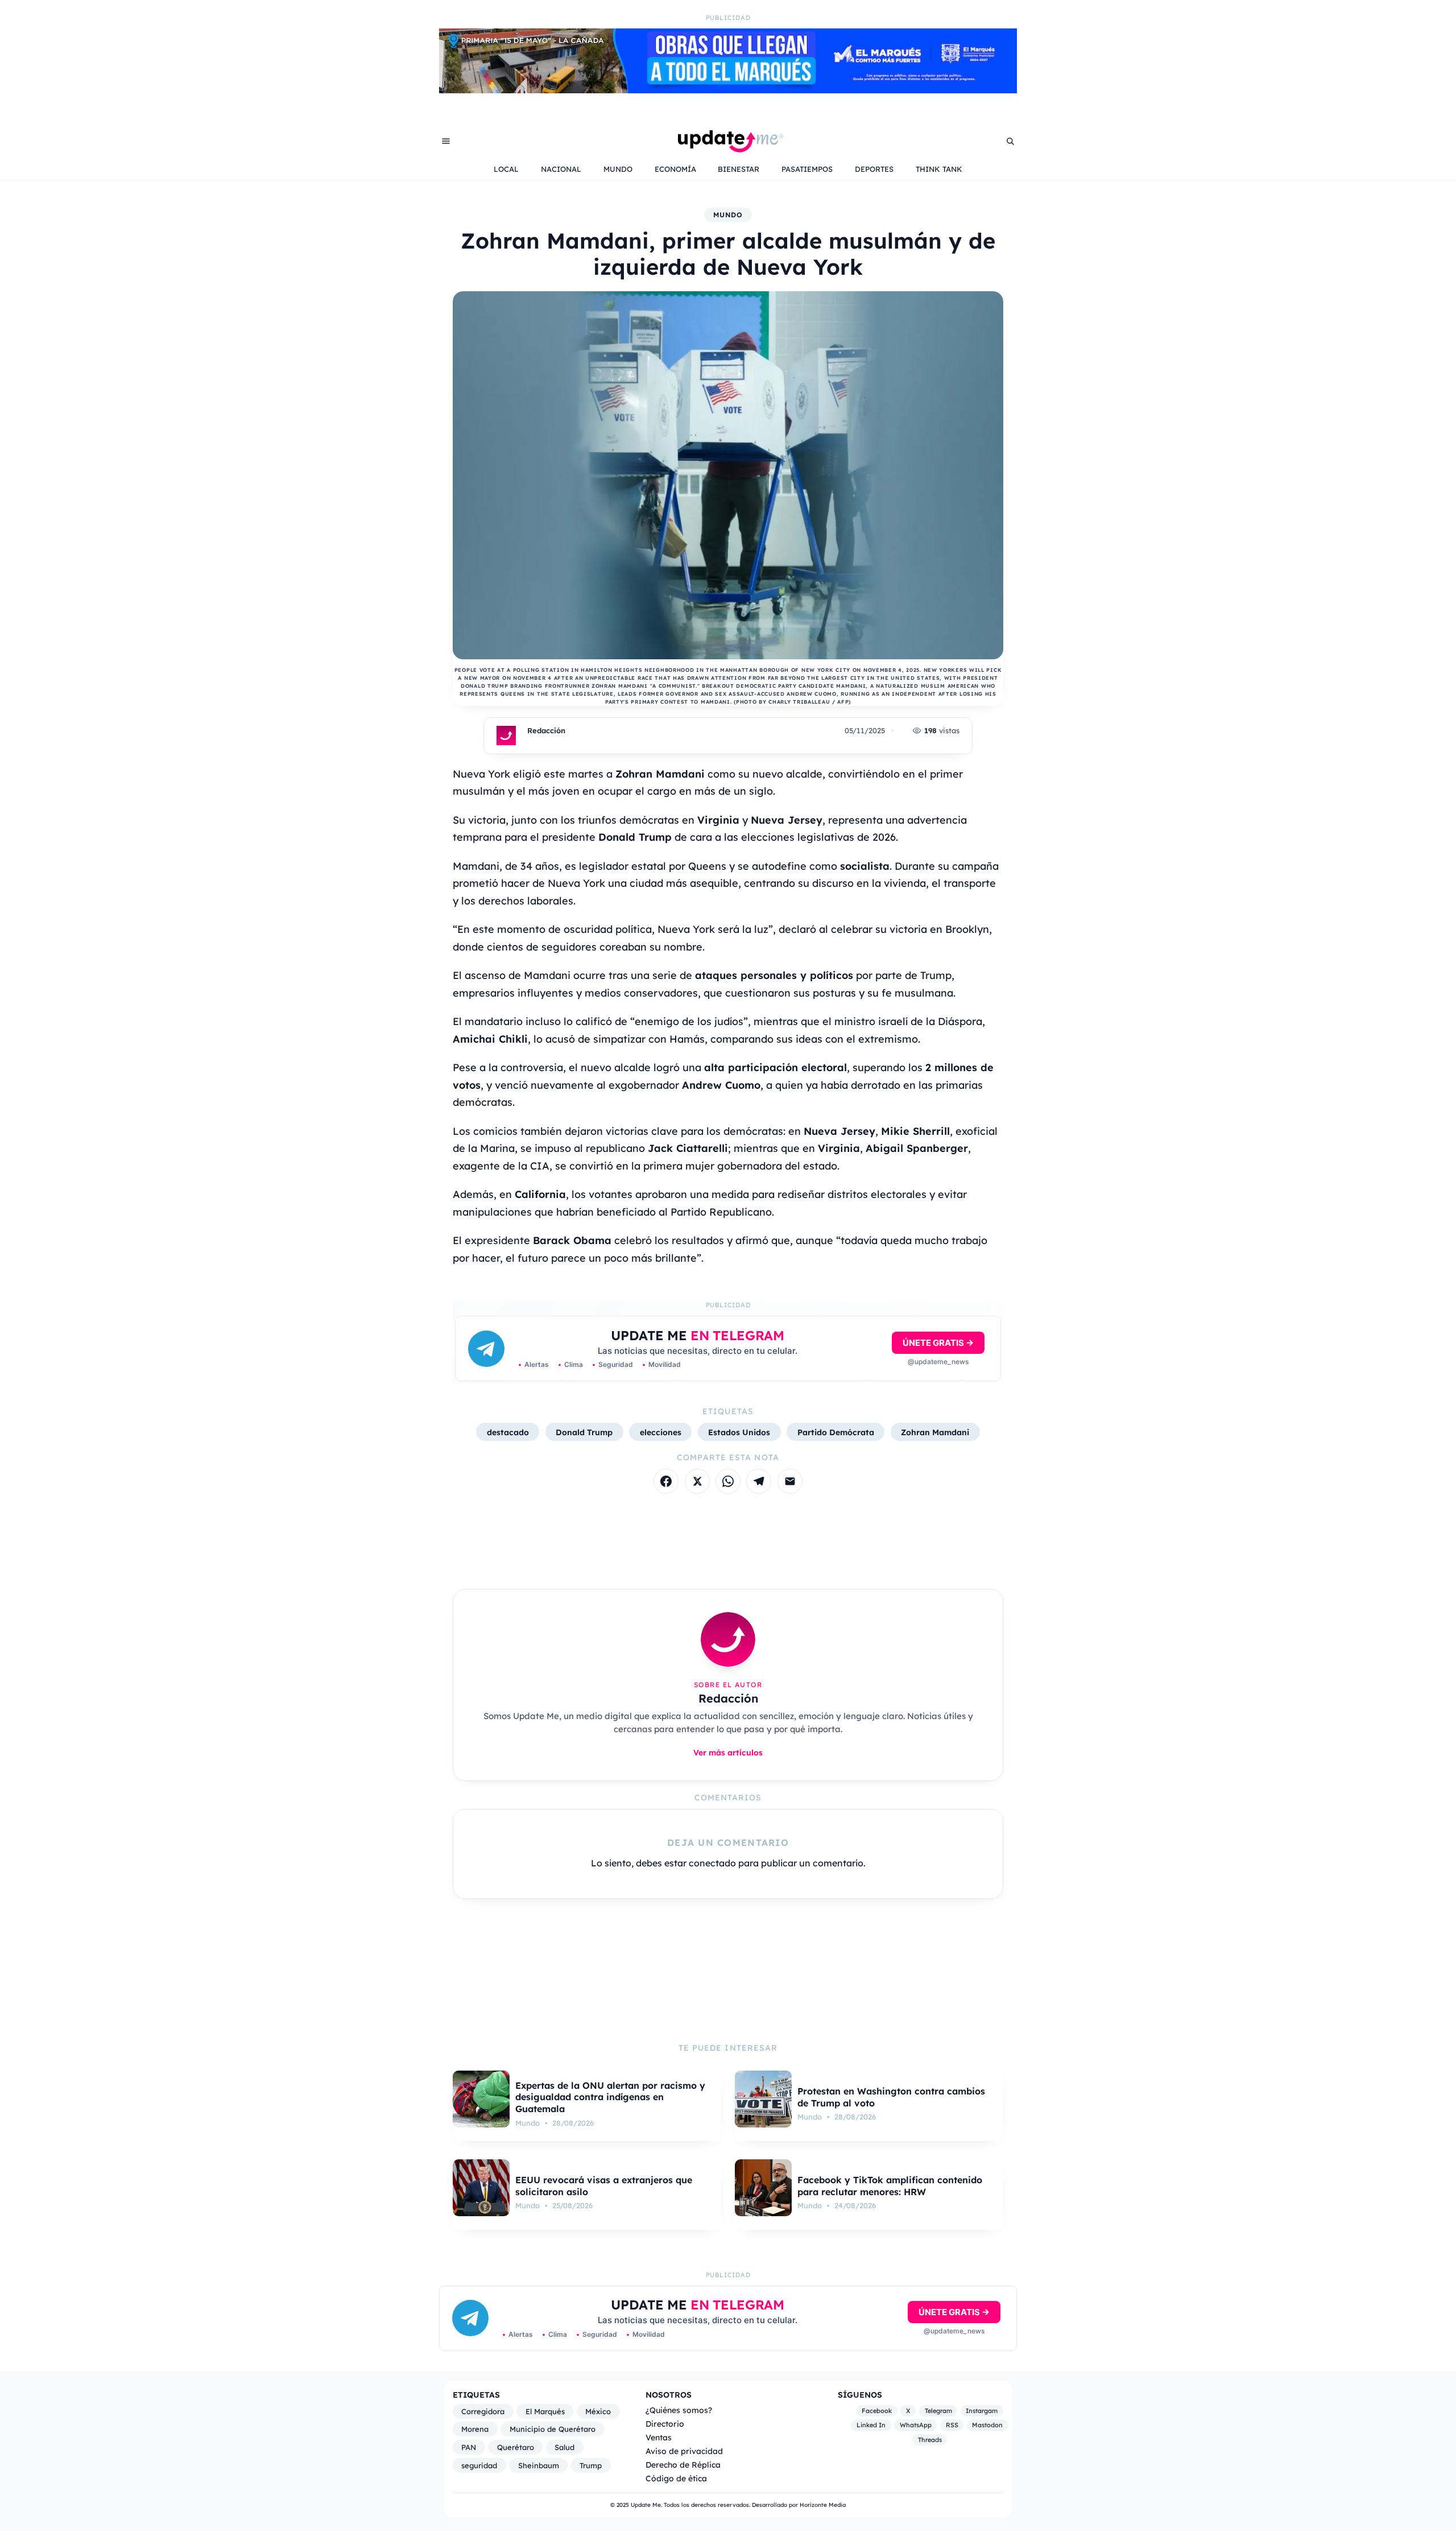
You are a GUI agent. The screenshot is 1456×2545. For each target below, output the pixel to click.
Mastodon (987, 2425)
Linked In (871, 2425)
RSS (952, 2425)
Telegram (938, 2411)
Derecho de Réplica (683, 2465)
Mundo (728, 215)
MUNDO (618, 169)
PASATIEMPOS (807, 169)
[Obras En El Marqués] (728, 90)
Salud (564, 2447)
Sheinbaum (539, 2465)
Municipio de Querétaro (553, 2429)
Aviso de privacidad (684, 2451)
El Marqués (545, 2411)
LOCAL (506, 169)
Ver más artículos (728, 1752)
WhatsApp (916, 2425)
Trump (591, 2465)
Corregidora (483, 2411)
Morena (475, 2429)
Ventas (659, 2437)
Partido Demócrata (836, 1432)
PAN (469, 2447)
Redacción (546, 730)
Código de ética (676, 2478)
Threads (930, 2440)
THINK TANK (939, 169)
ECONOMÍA (675, 169)
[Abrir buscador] (1010, 141)
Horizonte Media (823, 2505)
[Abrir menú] (446, 141)
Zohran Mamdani (935, 1432)
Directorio (665, 2424)
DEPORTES (874, 169)
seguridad (479, 2465)
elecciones (661, 1432)
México (598, 2411)
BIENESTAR (739, 169)
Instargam (982, 2411)
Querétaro (516, 2447)
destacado (508, 1432)
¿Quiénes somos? (679, 2410)
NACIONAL (561, 169)
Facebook (877, 2411)
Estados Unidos (739, 1432)
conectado (712, 1863)
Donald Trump (584, 1432)
